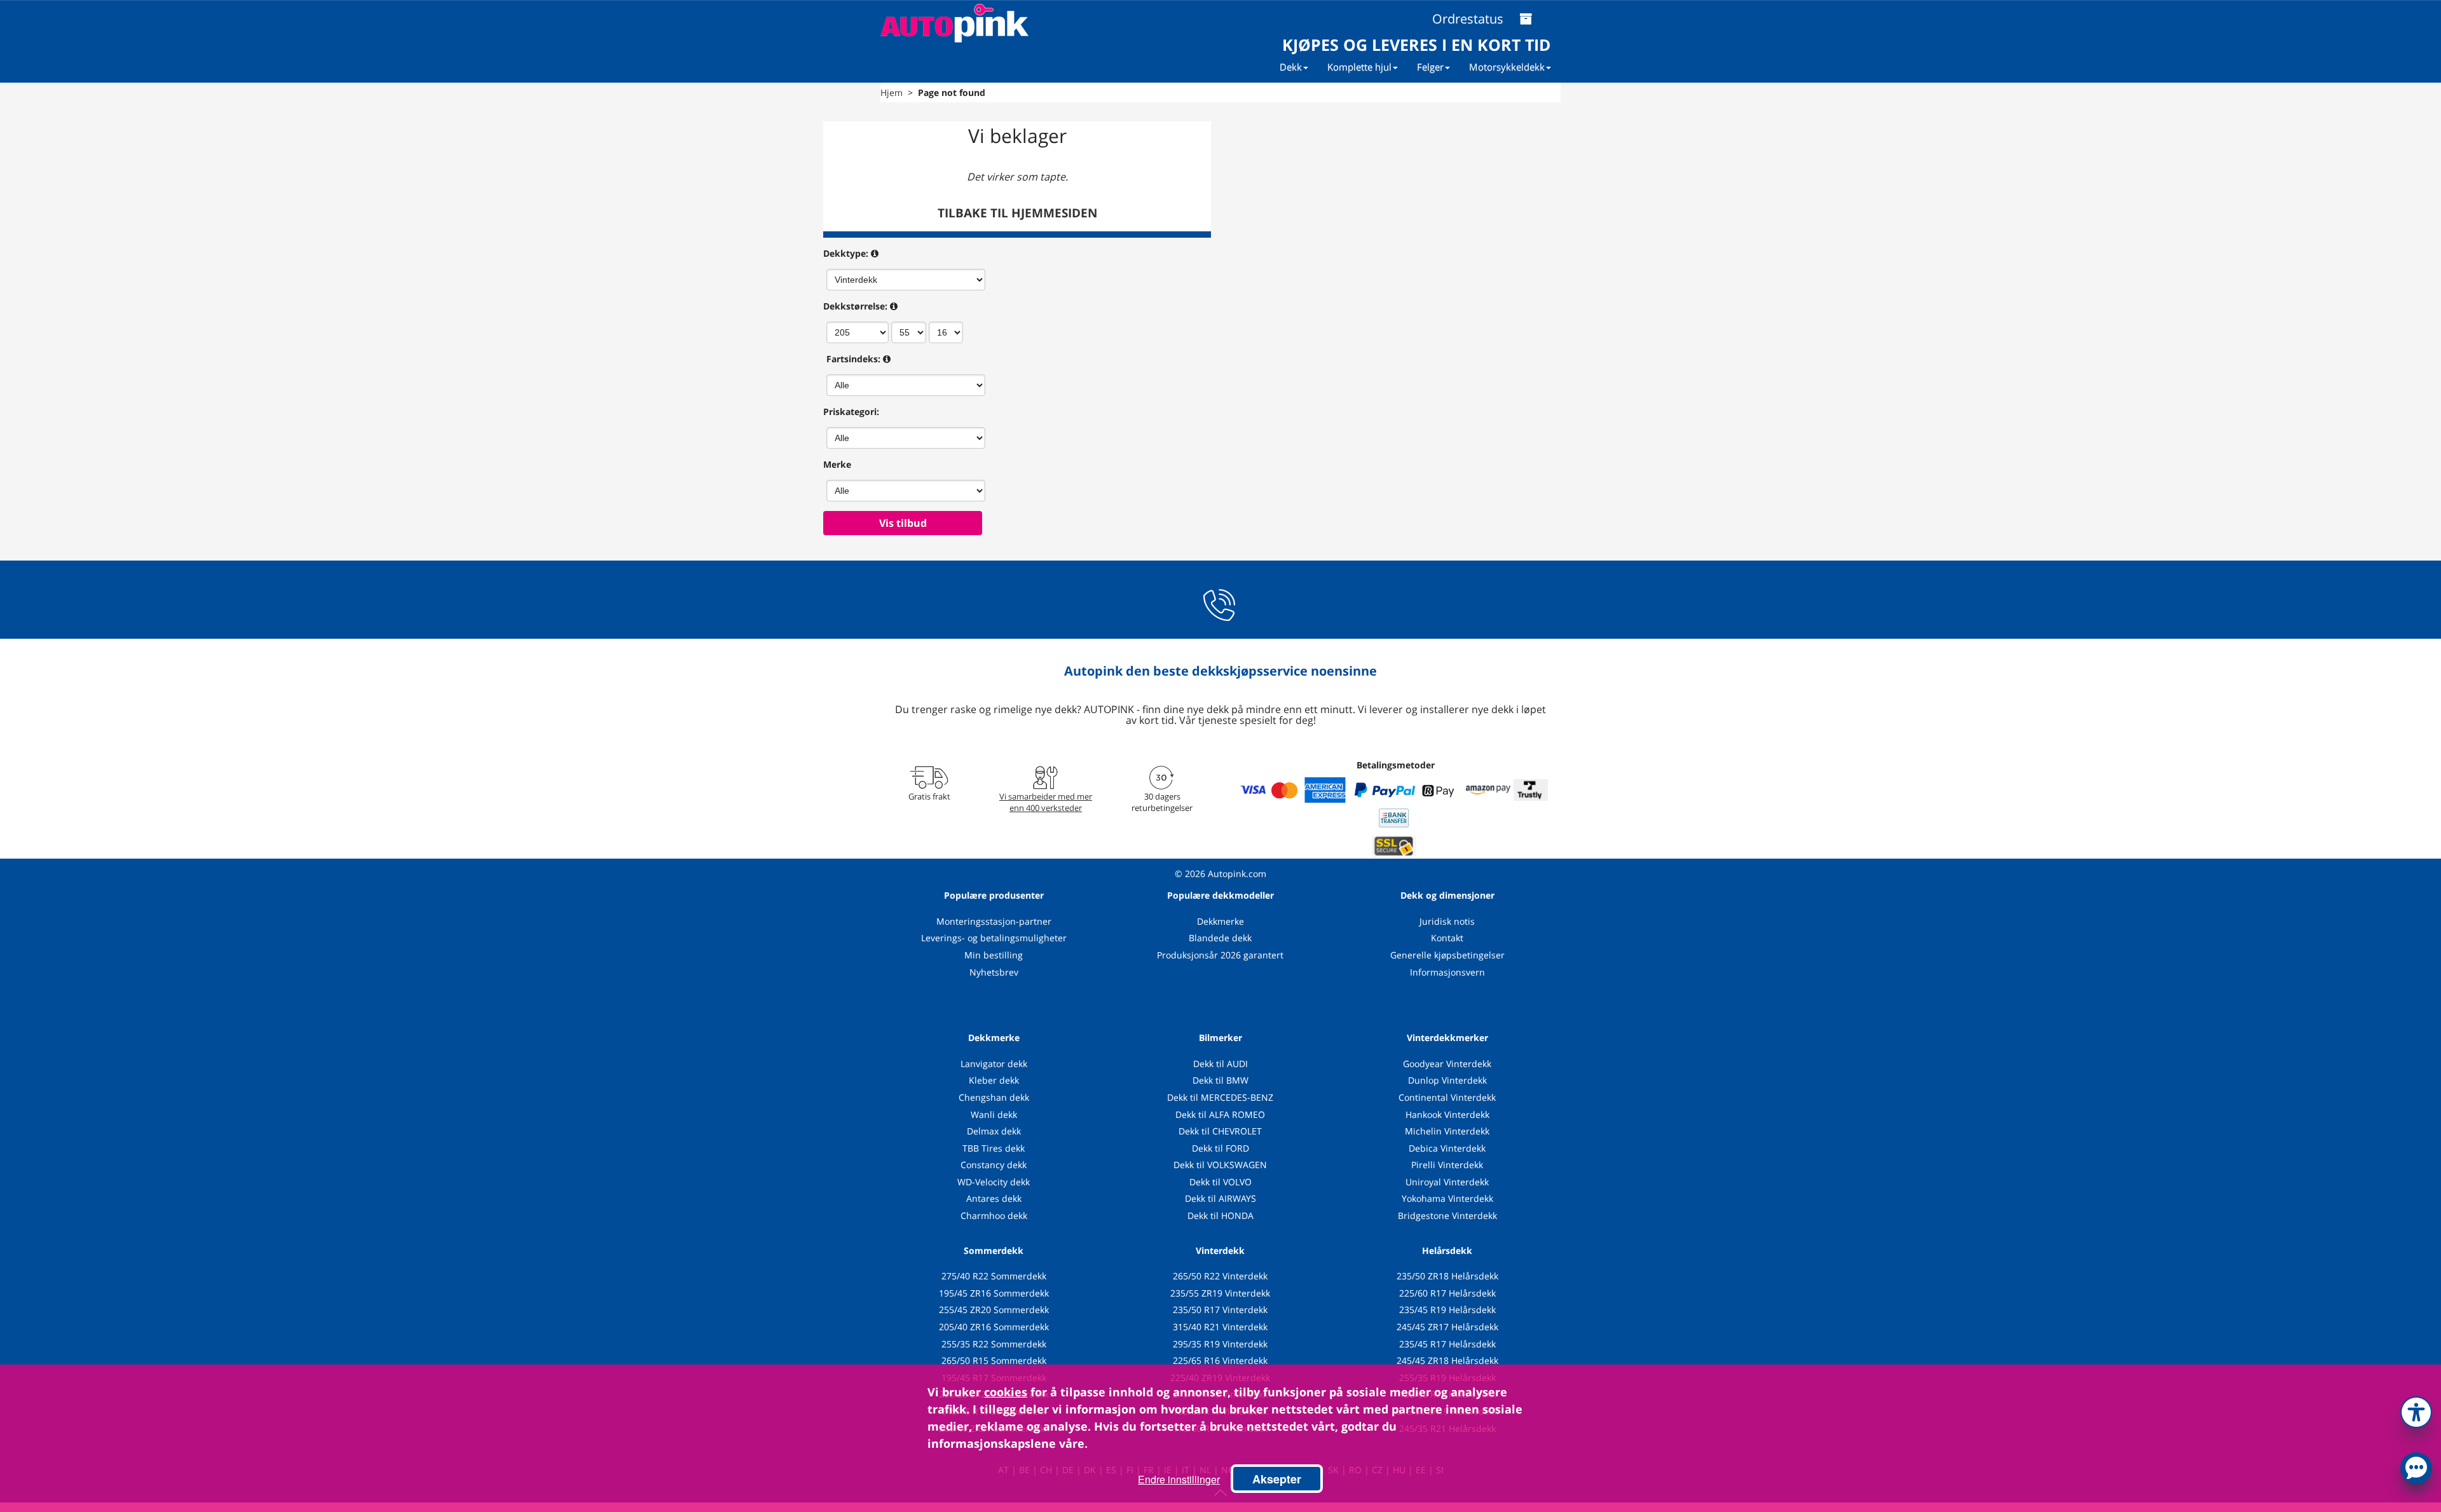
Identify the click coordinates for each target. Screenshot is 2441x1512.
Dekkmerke (1220, 921)
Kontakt (1447, 938)
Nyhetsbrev (994, 972)
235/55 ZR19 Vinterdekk (1220, 1293)
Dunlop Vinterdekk (1447, 1080)
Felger (1430, 67)
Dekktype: (846, 253)
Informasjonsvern (1447, 972)
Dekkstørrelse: (855, 306)
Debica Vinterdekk (1447, 1148)
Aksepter (1277, 1479)
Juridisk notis (1447, 921)
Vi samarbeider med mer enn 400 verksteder (1046, 802)
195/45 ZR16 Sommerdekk (994, 1293)
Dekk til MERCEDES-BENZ (1220, 1097)
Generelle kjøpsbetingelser (1447, 955)
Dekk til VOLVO (1220, 1182)
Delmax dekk (994, 1131)
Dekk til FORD (1220, 1148)
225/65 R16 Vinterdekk (1220, 1360)
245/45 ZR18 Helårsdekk (1447, 1360)
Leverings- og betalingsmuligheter (994, 938)
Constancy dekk (994, 1165)
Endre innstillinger (1179, 1479)
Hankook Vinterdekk (1447, 1114)
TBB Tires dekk (994, 1148)
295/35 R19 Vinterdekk (1220, 1344)
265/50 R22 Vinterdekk (1220, 1276)
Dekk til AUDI (1220, 1064)
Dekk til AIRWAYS (1220, 1198)
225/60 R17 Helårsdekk (1447, 1293)
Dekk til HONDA (1220, 1216)
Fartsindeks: (853, 359)
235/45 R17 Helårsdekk (1447, 1344)
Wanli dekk (994, 1114)
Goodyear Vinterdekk (1447, 1064)
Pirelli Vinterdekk (1447, 1165)
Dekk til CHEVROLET (1220, 1131)
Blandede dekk (1220, 938)
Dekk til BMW (1220, 1080)
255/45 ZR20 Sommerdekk (994, 1310)
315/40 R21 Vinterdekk (1220, 1327)
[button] (2416, 1410)
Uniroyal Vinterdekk (1447, 1182)
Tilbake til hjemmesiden (1017, 213)
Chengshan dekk (994, 1097)
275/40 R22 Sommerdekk (994, 1276)
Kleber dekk (994, 1080)
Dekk (1291, 67)
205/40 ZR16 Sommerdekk (994, 1327)
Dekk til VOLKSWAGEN (1220, 1165)
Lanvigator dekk (994, 1064)
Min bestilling (994, 955)
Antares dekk (994, 1198)
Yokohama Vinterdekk (1447, 1198)
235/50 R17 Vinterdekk (1220, 1310)
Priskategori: (851, 412)
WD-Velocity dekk (994, 1182)
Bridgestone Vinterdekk (1447, 1216)
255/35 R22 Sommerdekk (994, 1344)
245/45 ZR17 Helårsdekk (1447, 1327)
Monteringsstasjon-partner (994, 921)
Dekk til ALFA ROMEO (1220, 1114)
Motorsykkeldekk (1507, 67)
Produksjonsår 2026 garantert (1220, 955)
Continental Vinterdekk (1447, 1097)
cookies (1006, 1392)
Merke (837, 464)
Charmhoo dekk (994, 1216)
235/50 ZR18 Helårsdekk (1447, 1276)
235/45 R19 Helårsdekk (1447, 1310)
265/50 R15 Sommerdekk (994, 1360)
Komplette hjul (1359, 67)
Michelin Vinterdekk (1447, 1131)
